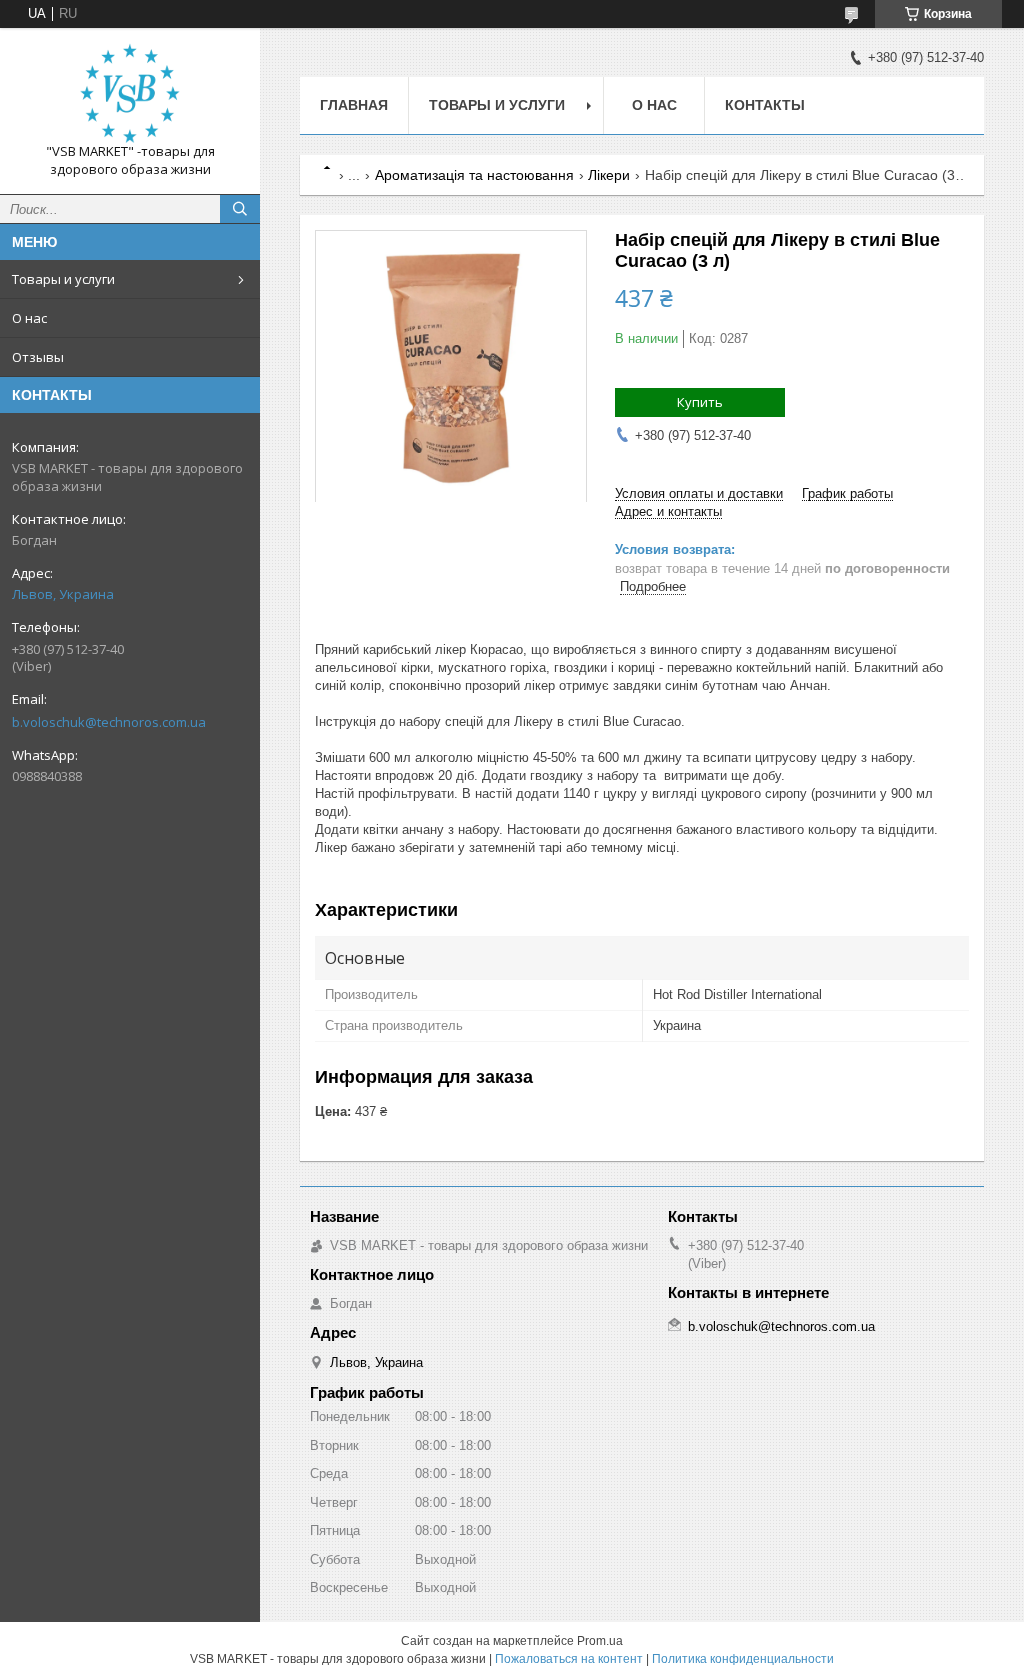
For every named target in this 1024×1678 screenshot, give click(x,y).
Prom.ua (600, 1641)
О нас (29, 318)
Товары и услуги (63, 279)
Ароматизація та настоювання (474, 175)
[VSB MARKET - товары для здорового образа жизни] (130, 93)
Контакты (765, 105)
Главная (354, 105)
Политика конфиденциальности (743, 1659)
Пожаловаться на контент (569, 1659)
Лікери (609, 175)
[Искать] (240, 209)
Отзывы (38, 357)
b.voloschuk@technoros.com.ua (109, 722)
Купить (700, 402)
